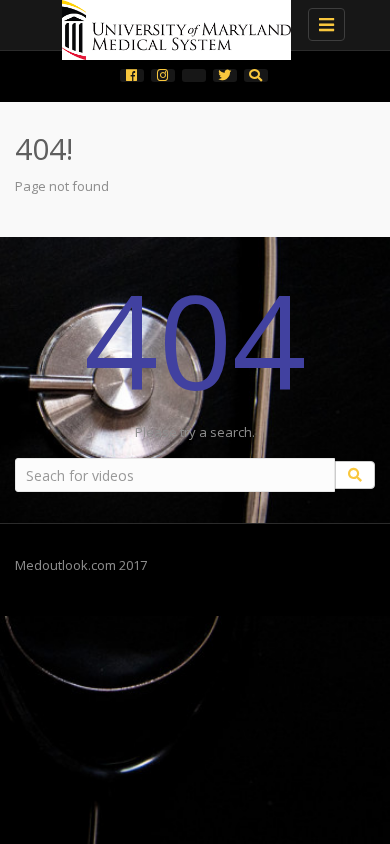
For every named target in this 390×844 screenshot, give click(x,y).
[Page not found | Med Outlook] (190, 25)
